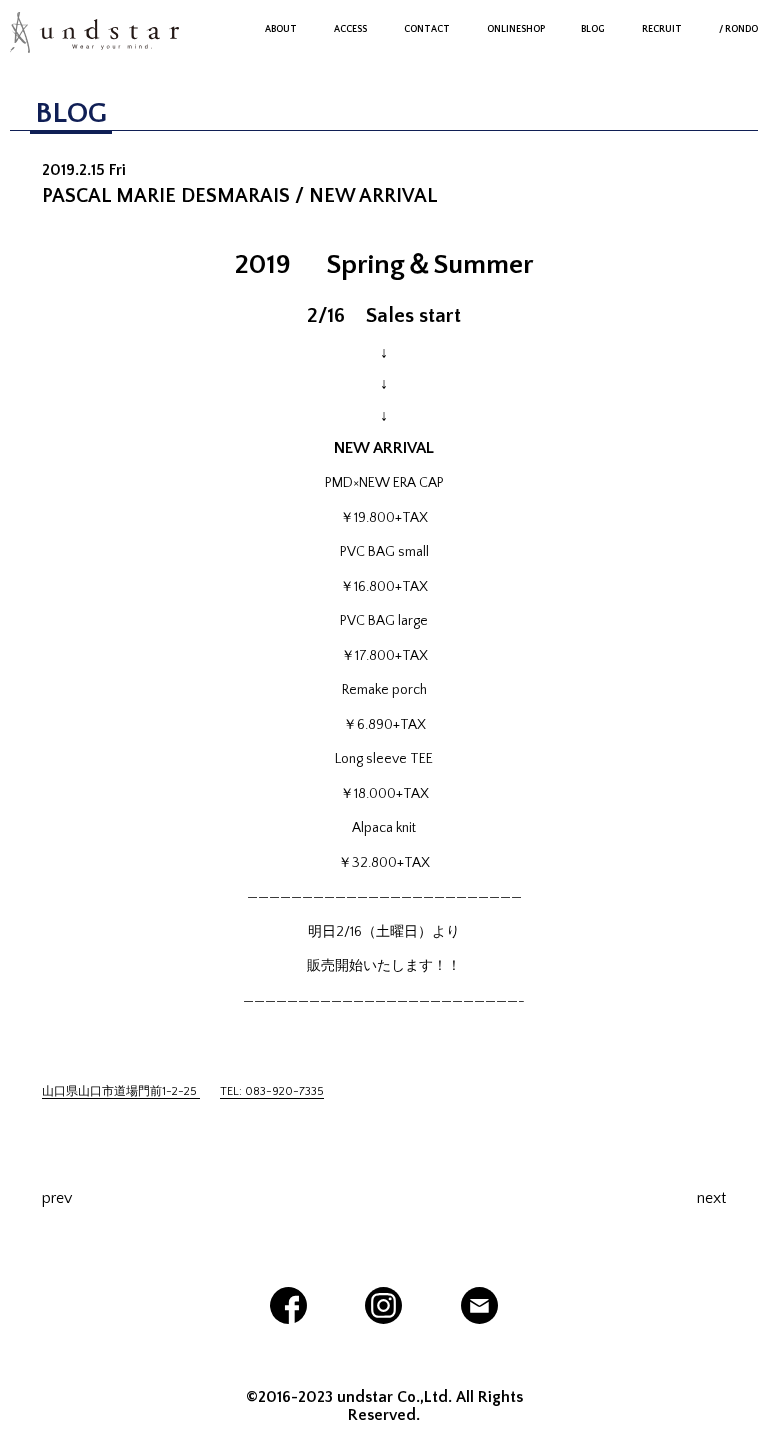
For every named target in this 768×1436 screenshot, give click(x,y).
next (711, 1198)
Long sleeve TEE (384, 759)
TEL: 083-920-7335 (272, 1091)
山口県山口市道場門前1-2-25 (121, 1091)
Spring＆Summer (430, 264)
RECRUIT (662, 29)
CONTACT (427, 29)
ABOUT (281, 29)
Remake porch (384, 690)
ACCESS (350, 29)
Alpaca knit (384, 828)
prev (57, 1198)
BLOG (593, 29)
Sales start (413, 315)
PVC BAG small (384, 552)
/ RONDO (738, 29)
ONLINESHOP (516, 29)
